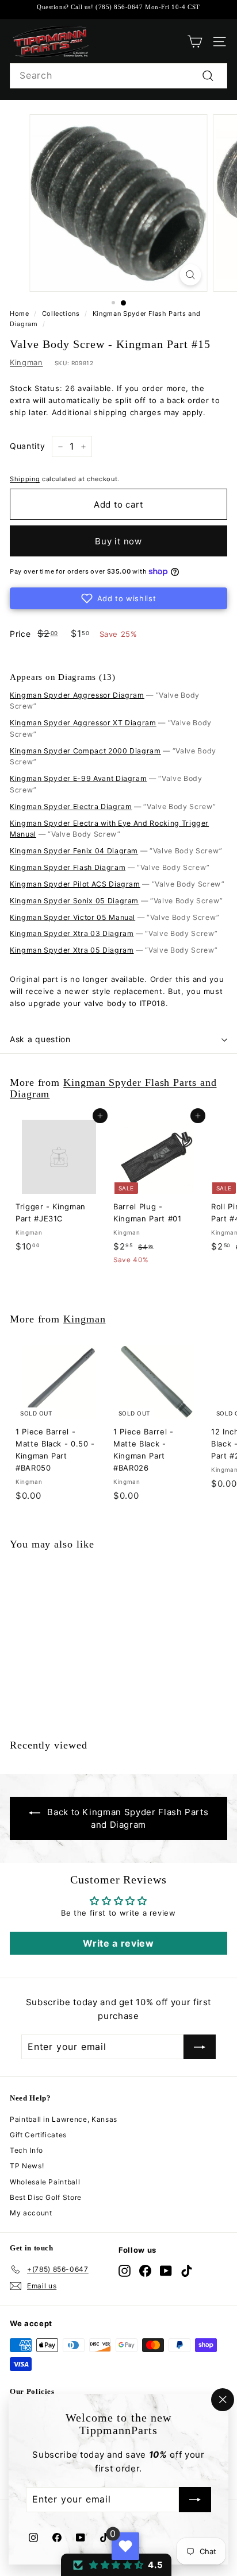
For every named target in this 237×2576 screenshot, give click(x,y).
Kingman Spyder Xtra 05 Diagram (72, 950)
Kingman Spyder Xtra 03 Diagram (72, 933)
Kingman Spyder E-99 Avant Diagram (78, 778)
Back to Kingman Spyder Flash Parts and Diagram (128, 1818)
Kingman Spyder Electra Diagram (71, 807)
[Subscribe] (195, 2500)
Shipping (25, 479)
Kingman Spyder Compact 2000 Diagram (85, 751)
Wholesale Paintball (45, 2182)
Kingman (26, 362)
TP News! (27, 2166)
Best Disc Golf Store (46, 2197)
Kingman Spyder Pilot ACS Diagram (75, 884)
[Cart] (195, 42)
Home (20, 314)
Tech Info (26, 2150)
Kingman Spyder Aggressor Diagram (77, 695)
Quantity (27, 446)
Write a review (118, 1943)
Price (20, 634)
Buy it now (118, 541)
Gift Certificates (38, 2135)
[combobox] (118, 76)
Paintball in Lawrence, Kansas (64, 2119)
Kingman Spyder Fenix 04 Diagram (74, 851)
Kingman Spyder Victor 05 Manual (72, 917)
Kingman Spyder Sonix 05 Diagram (74, 901)
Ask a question (40, 1039)
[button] (118, 598)
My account (31, 2213)
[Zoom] (191, 275)
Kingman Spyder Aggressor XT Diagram (83, 723)
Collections (61, 314)
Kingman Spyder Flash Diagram (68, 867)
